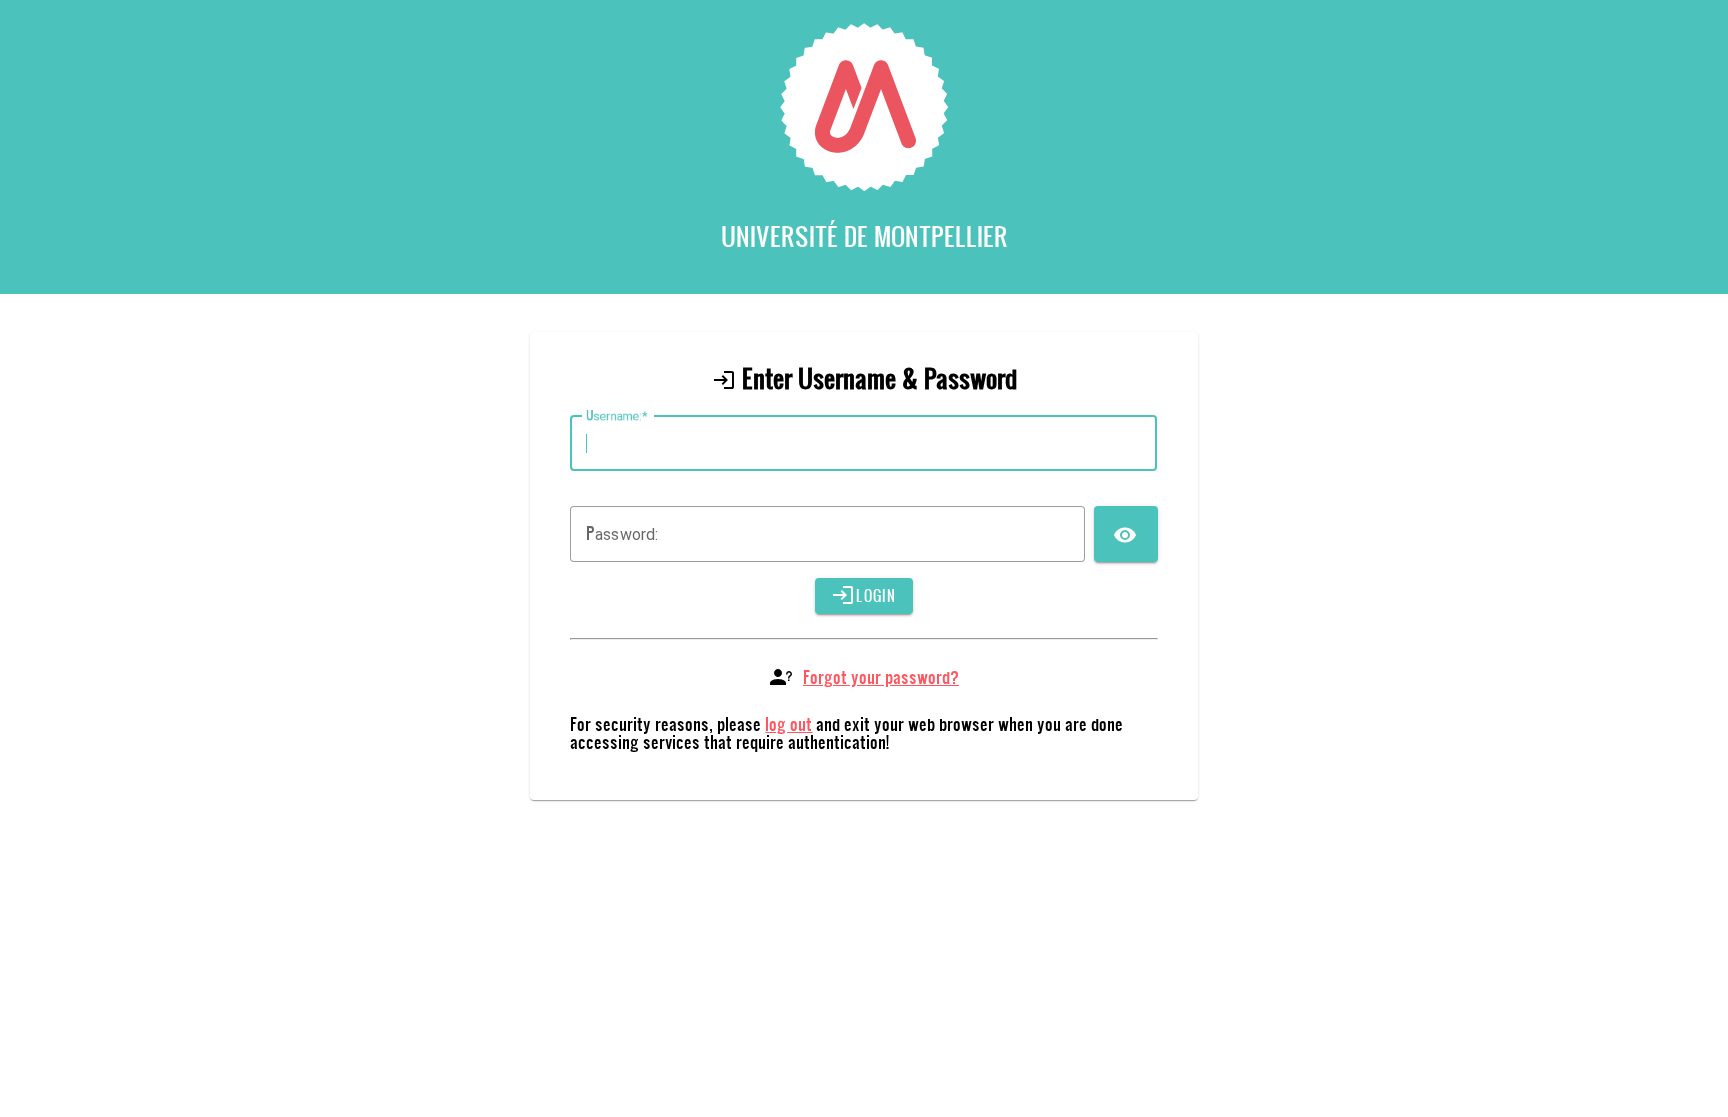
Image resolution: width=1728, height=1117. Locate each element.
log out (788, 723)
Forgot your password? (881, 676)
